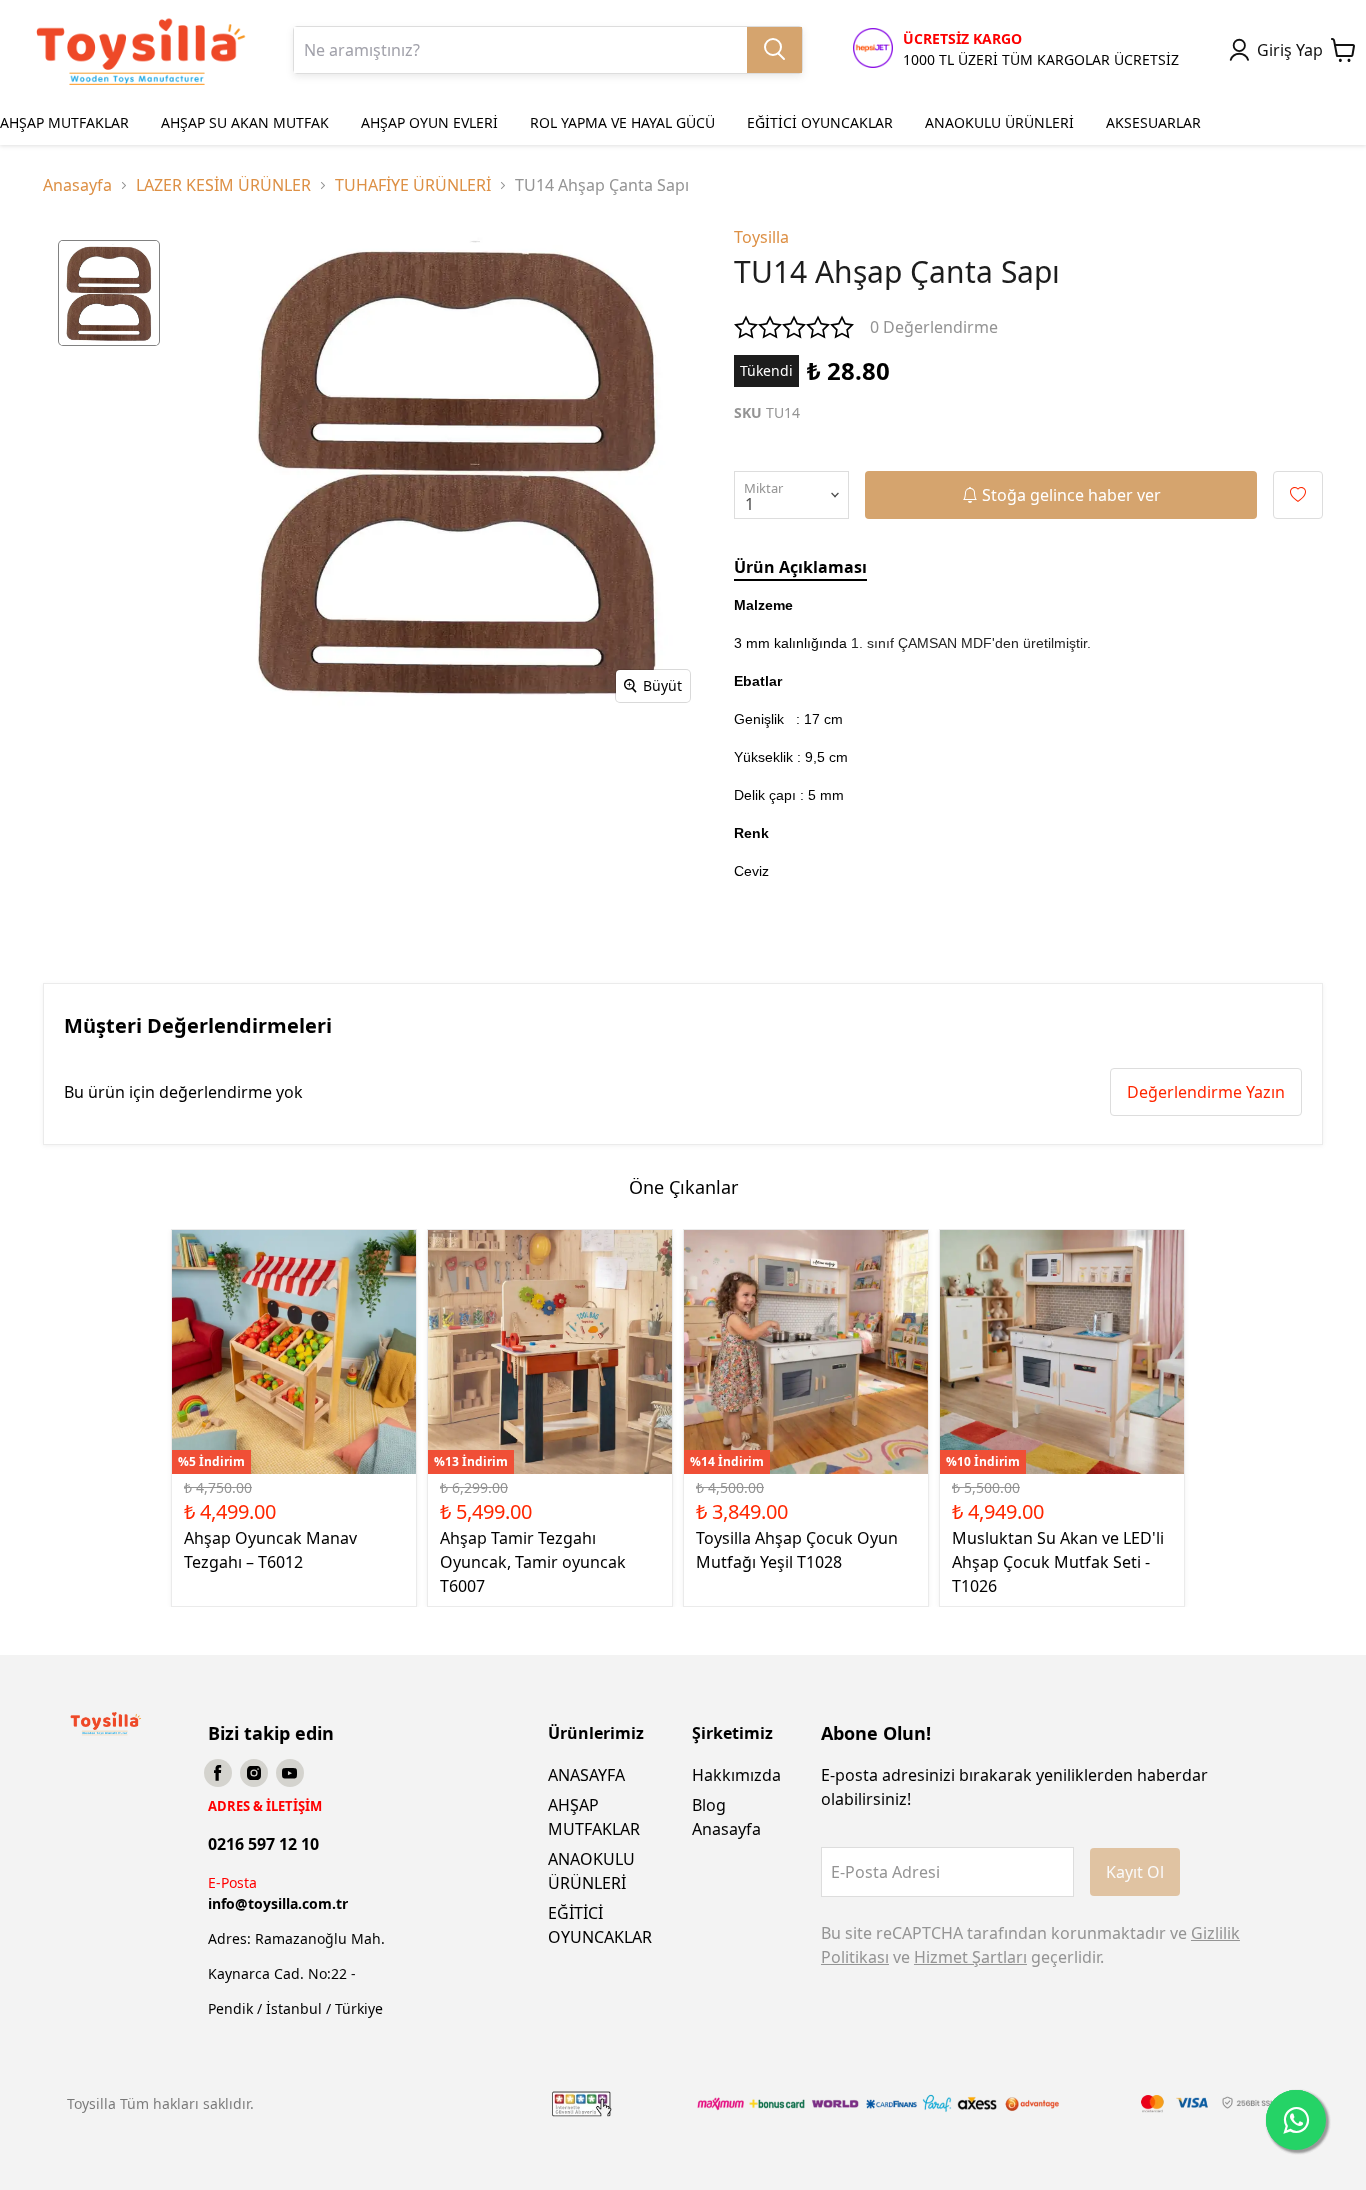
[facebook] (218, 1773)
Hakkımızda (736, 1775)
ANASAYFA (586, 1775)
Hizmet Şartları (970, 1957)
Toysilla (761, 237)
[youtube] (290, 1773)
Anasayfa (77, 185)
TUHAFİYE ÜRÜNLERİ (413, 185)
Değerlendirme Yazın (1206, 1092)
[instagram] (254, 1773)
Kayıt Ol (1135, 1872)
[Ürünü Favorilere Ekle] (1298, 495)
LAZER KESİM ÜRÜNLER (223, 185)
